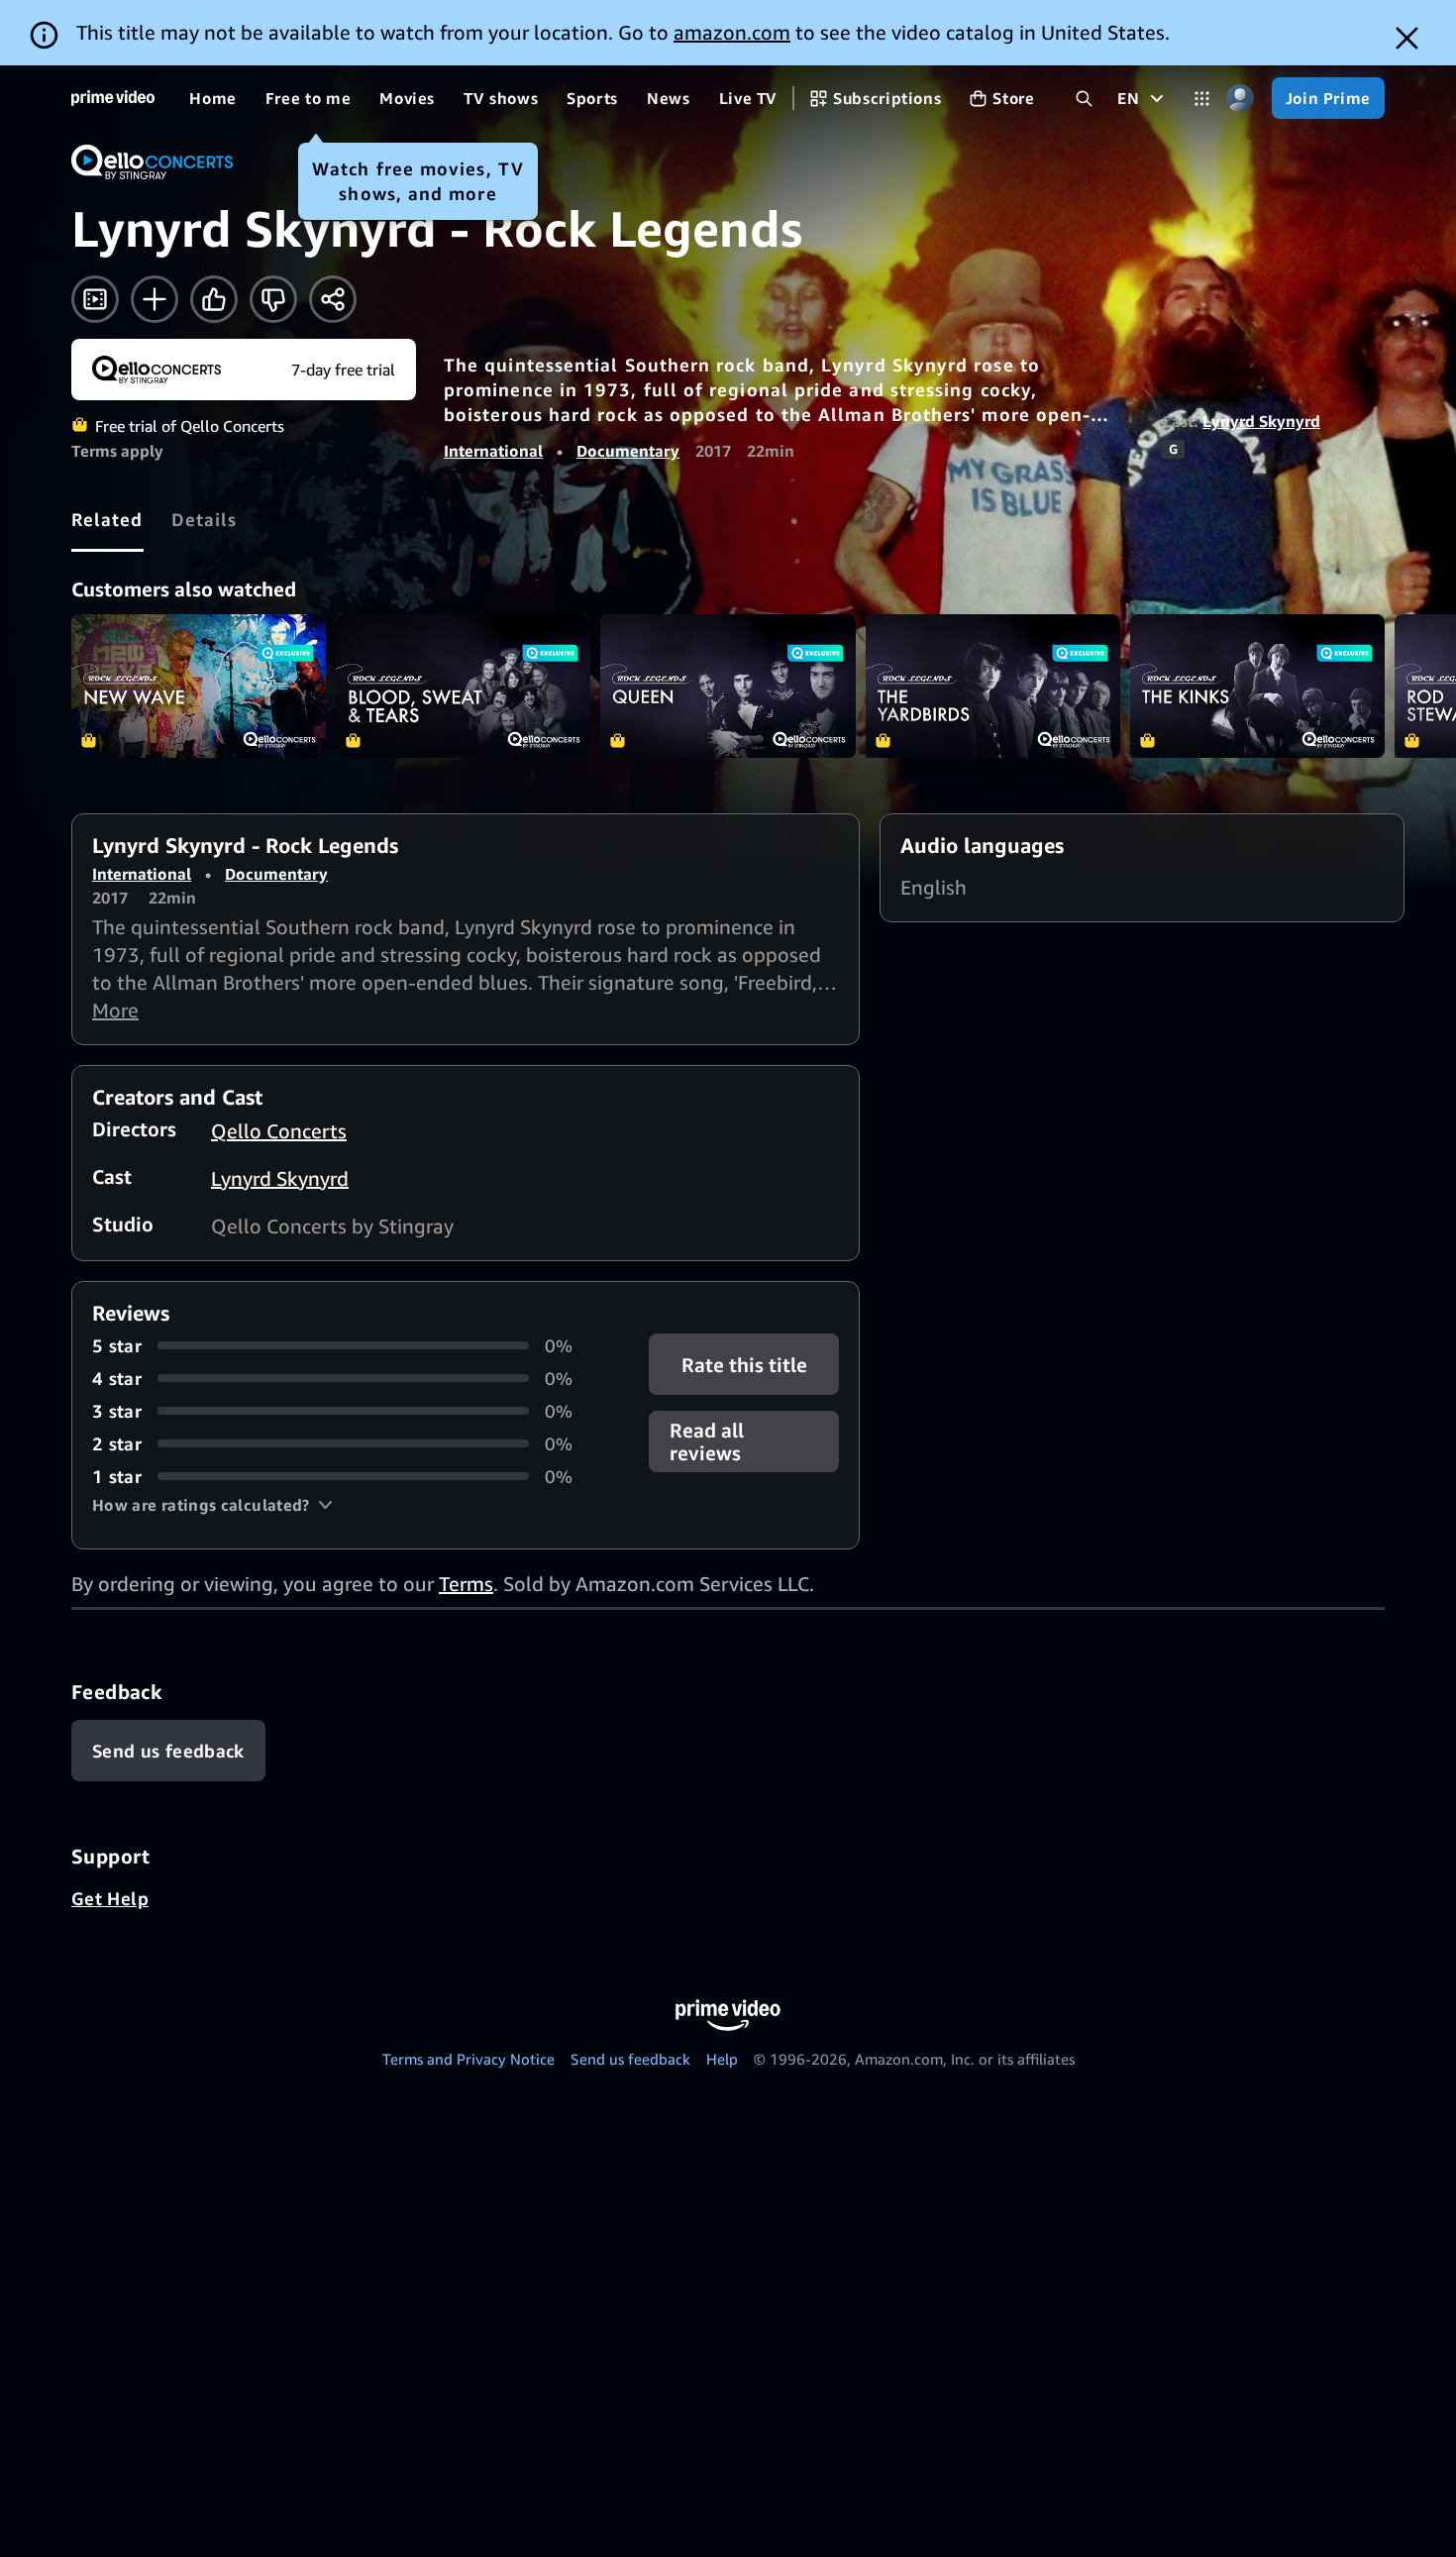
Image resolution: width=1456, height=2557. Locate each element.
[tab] (107, 519)
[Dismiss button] (1407, 38)
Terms (466, 1584)
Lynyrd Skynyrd (1261, 421)
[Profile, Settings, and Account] (1241, 99)
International (493, 451)
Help (722, 2059)
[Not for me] (273, 299)
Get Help (110, 1898)
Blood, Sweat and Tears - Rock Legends (463, 686)
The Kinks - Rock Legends (1257, 686)
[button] (212, 1505)
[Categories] (1202, 99)
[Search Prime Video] (1084, 99)
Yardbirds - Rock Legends (993, 686)
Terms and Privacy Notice (468, 2059)
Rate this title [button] (743, 1364)
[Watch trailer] (95, 299)
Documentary (628, 451)
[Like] (214, 299)
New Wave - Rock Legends (199, 686)
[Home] (113, 98)
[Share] (333, 299)
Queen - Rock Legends (728, 686)
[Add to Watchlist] (155, 299)
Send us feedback (630, 2059)
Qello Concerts (279, 1131)
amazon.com (732, 32)
